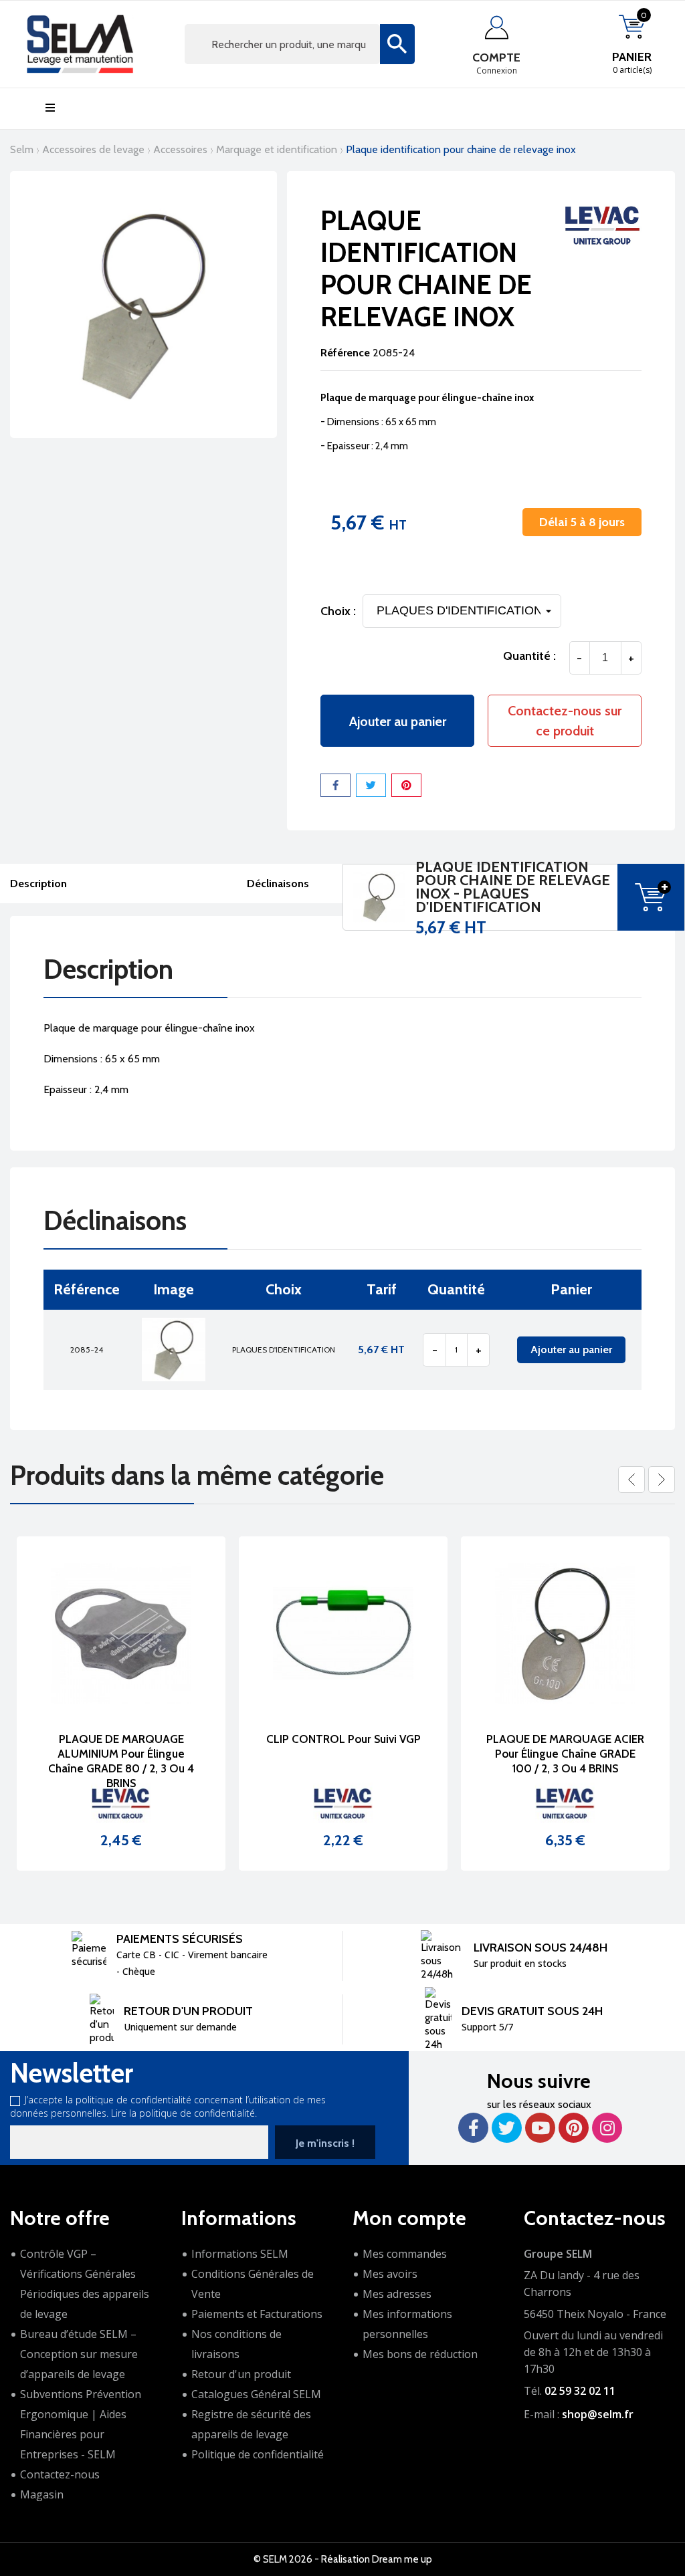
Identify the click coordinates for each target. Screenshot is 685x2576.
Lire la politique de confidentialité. (184, 2113)
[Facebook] (473, 2128)
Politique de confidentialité (258, 2454)
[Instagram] (607, 2128)
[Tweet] (371, 785)
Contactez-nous (60, 2474)
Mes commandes (405, 2254)
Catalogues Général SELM (256, 2394)
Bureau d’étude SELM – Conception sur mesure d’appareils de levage (79, 2354)
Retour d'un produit (241, 2374)
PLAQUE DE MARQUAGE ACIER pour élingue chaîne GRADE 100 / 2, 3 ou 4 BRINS (531, 1754)
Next (662, 1480)
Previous (631, 1480)
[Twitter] (507, 2128)
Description (38, 884)
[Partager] (335, 785)
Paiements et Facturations (257, 2314)
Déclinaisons (278, 884)
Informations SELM (240, 2254)
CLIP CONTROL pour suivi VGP (309, 1739)
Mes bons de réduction (420, 2354)
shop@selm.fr (598, 2414)
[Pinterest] (406, 785)
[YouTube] (540, 2128)
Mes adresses (397, 2294)
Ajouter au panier (398, 721)
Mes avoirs (390, 2274)
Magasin (42, 2494)
